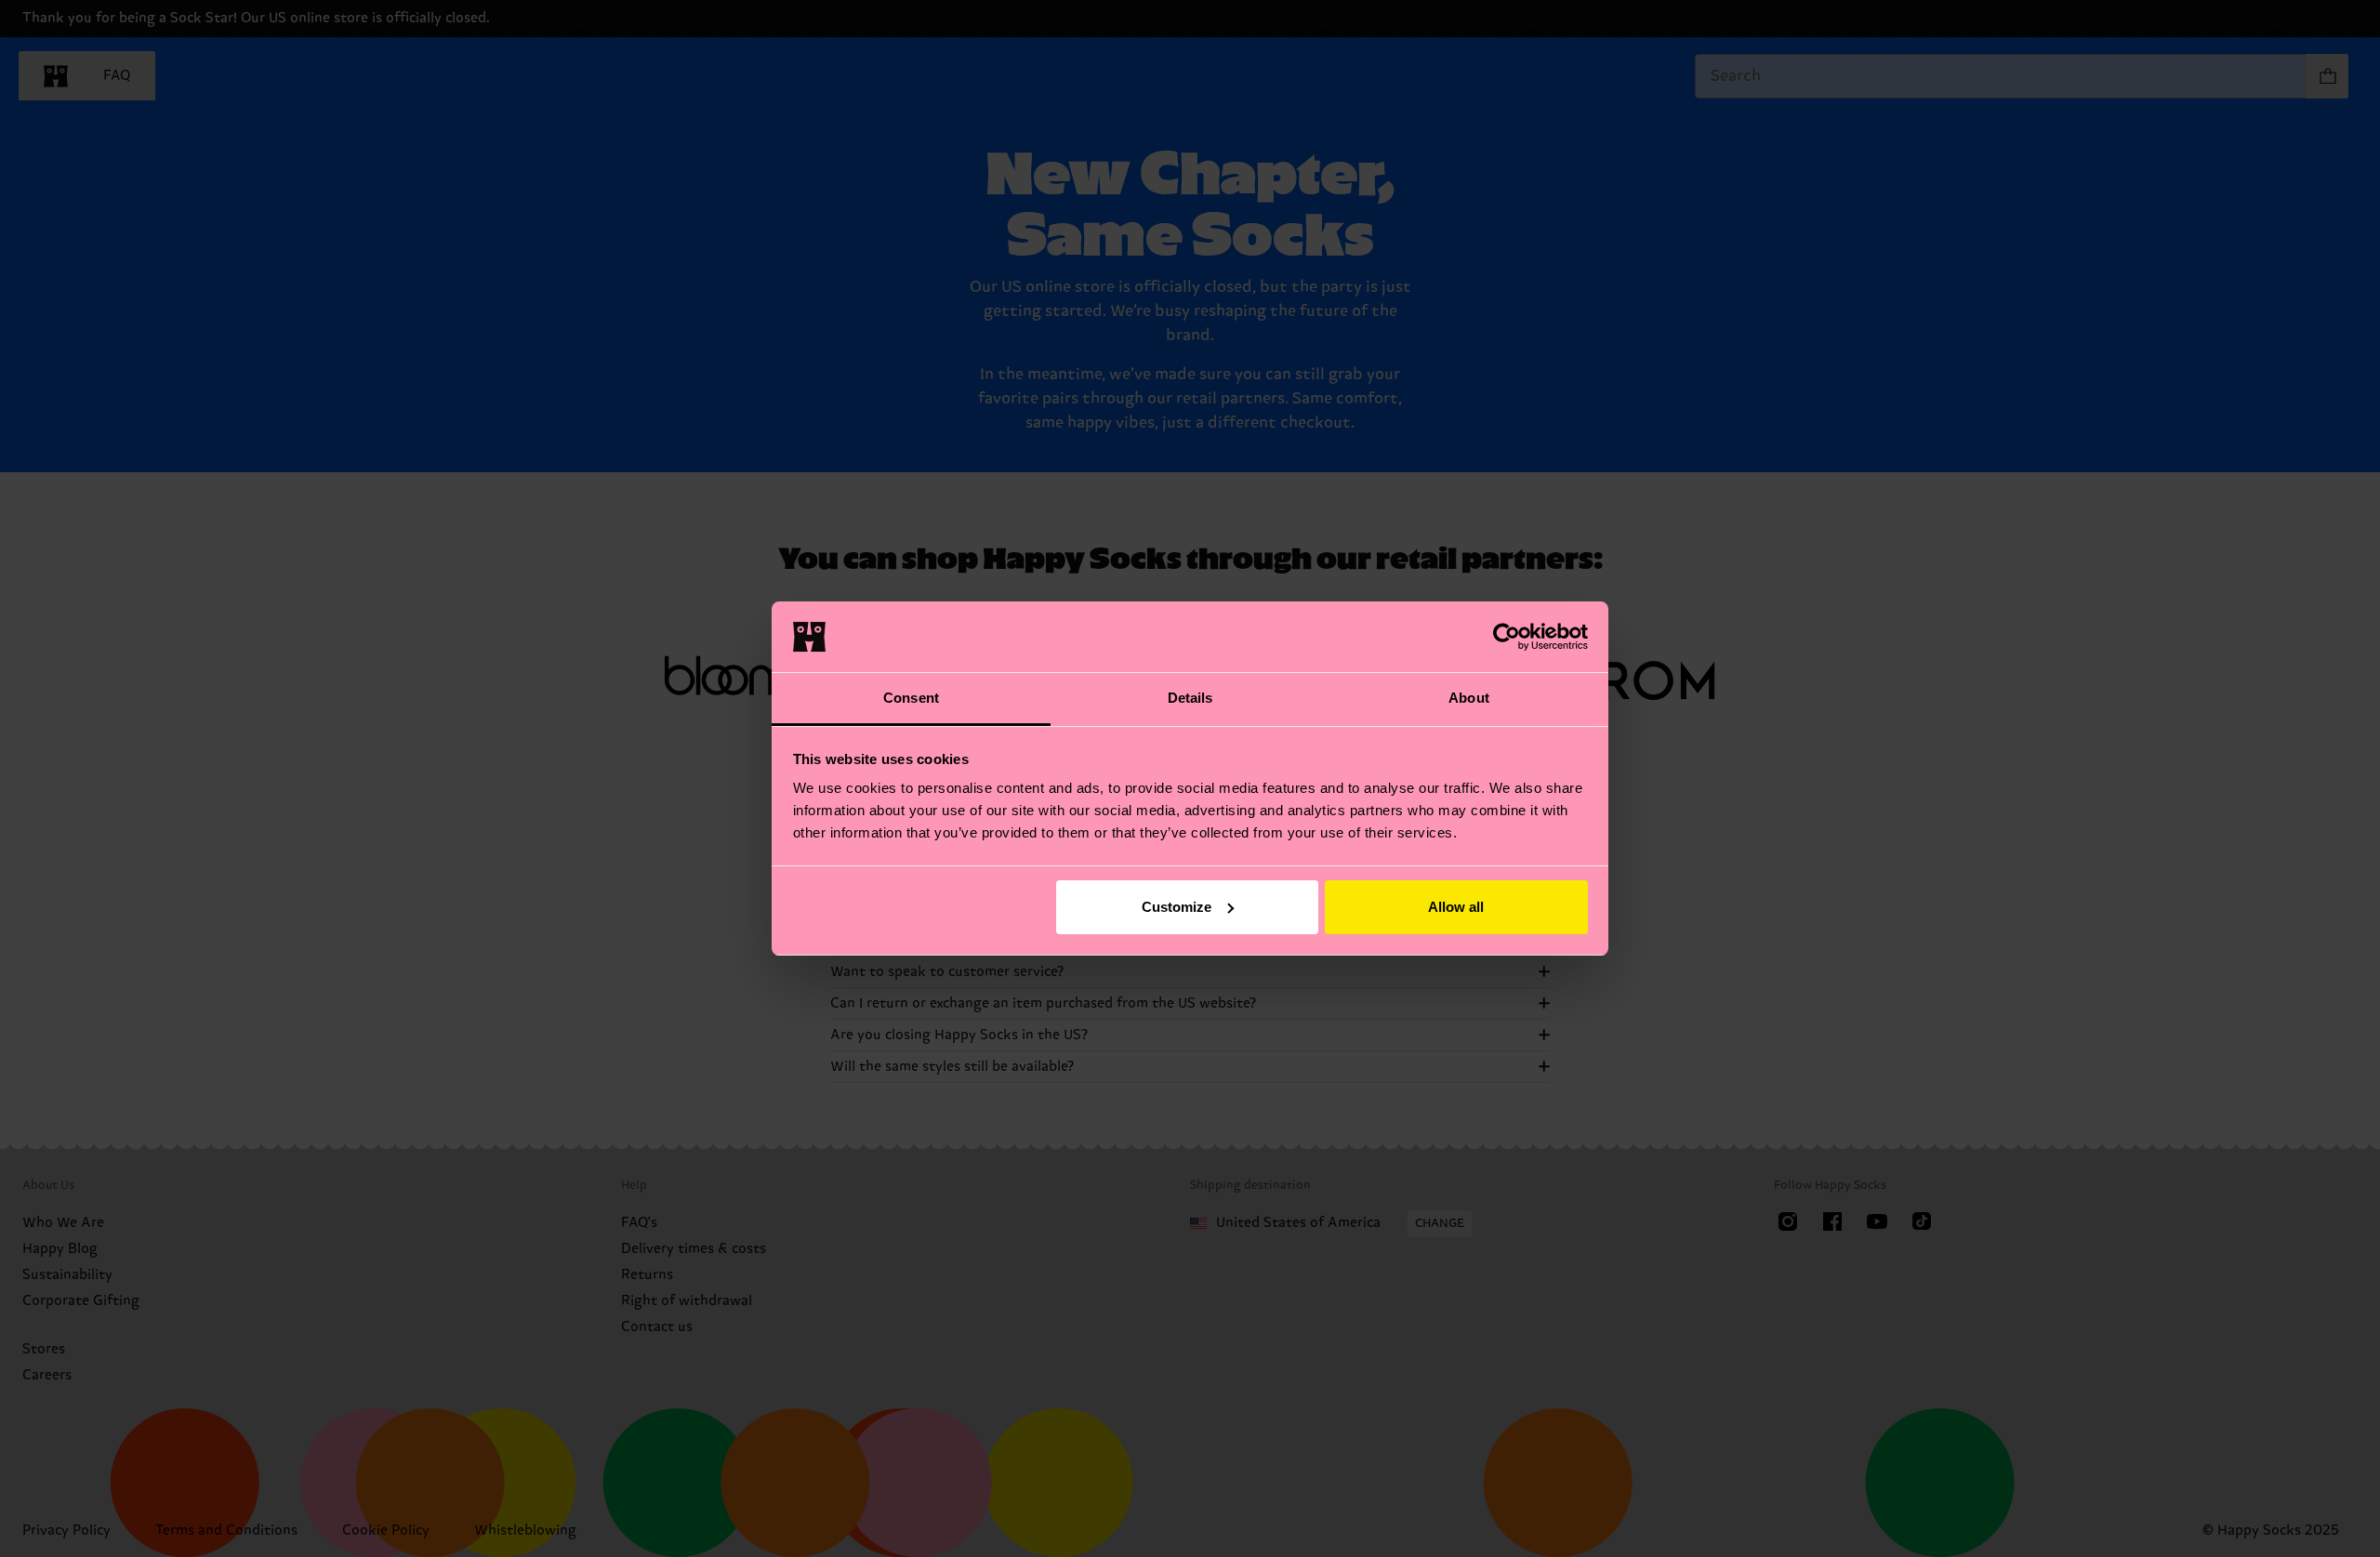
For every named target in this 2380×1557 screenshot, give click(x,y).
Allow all (1456, 907)
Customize (1177, 907)
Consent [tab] (911, 698)
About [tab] (1469, 698)
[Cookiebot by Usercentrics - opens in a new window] (1507, 637)
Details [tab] (1190, 698)
